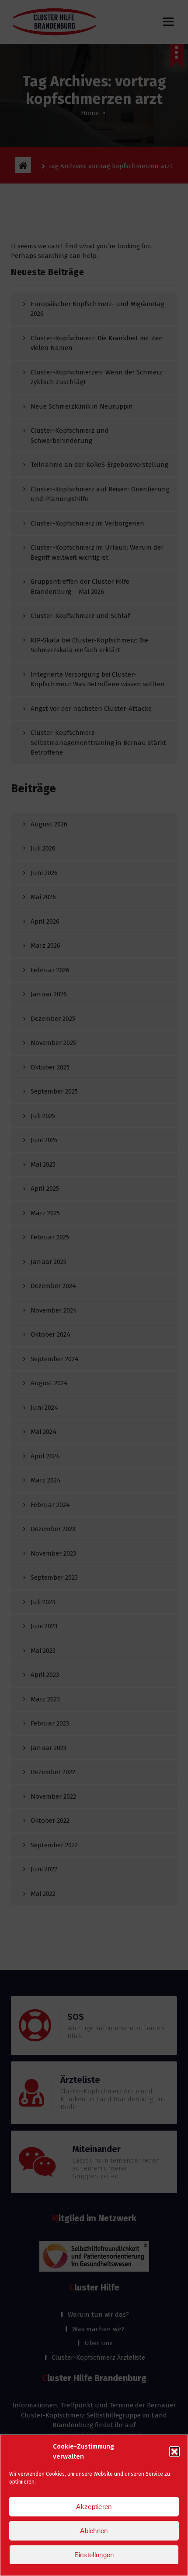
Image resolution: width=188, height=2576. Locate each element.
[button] (174, 2452)
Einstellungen (94, 2555)
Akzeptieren (94, 2507)
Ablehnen (94, 2531)
